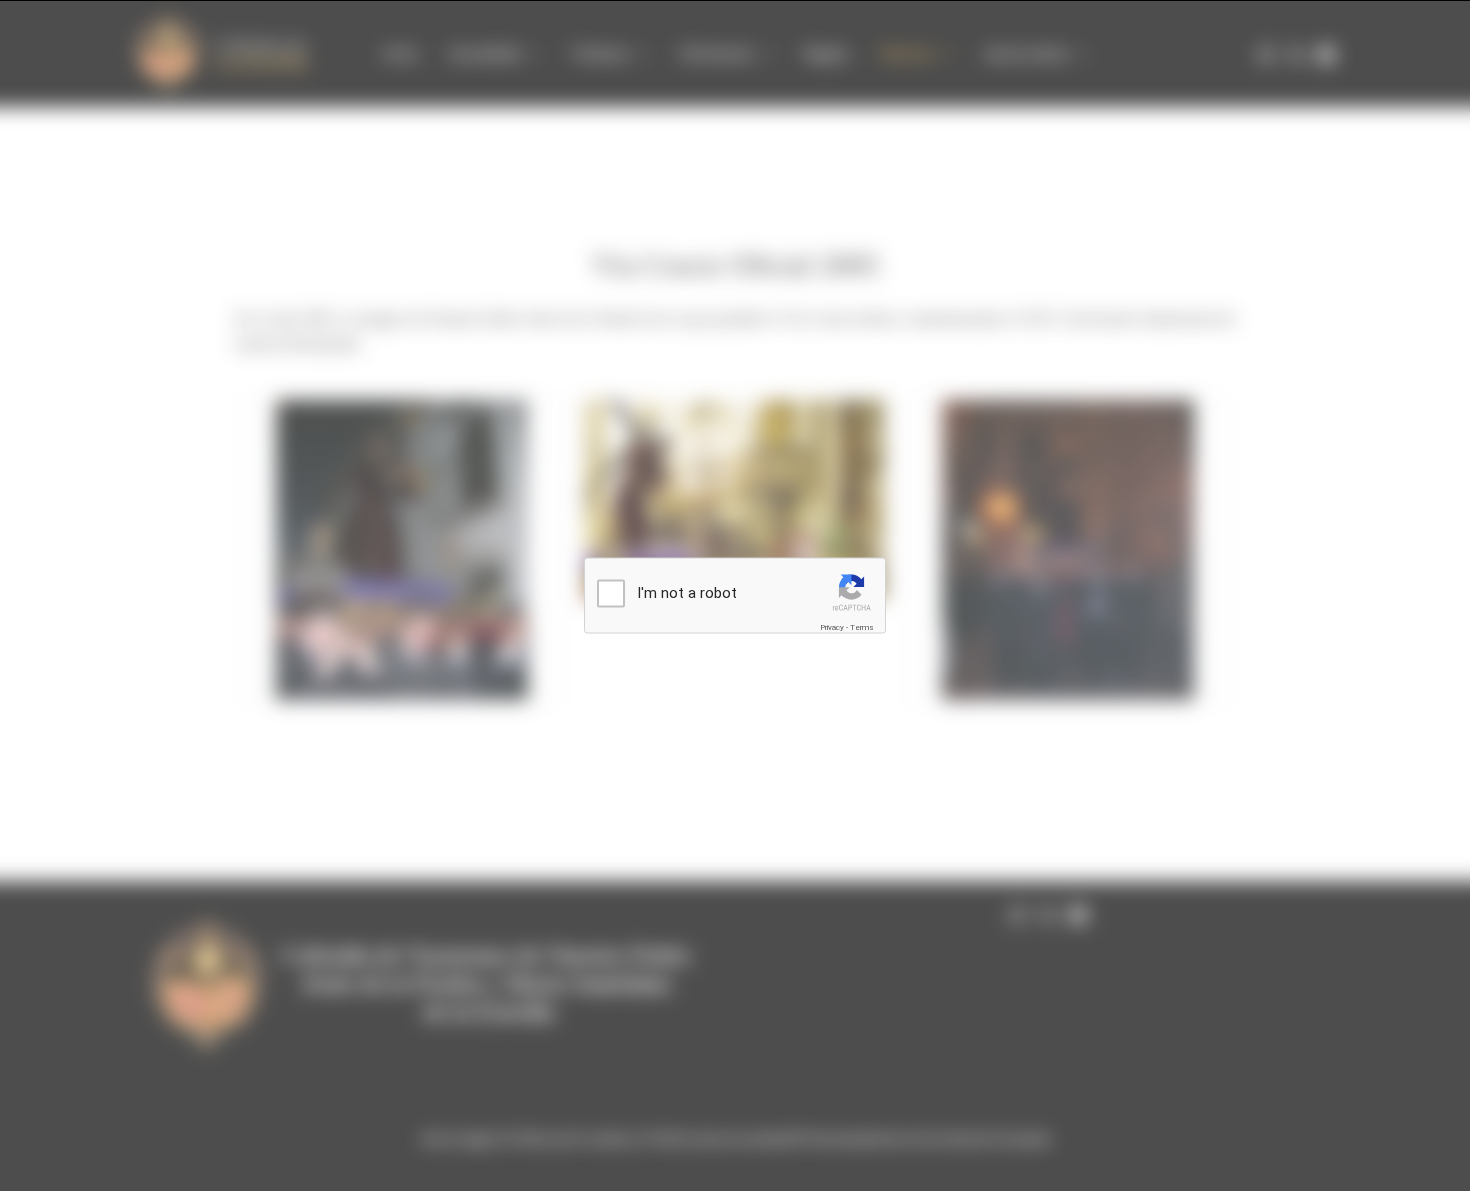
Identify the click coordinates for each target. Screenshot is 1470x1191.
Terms (862, 626)
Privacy (832, 626)
